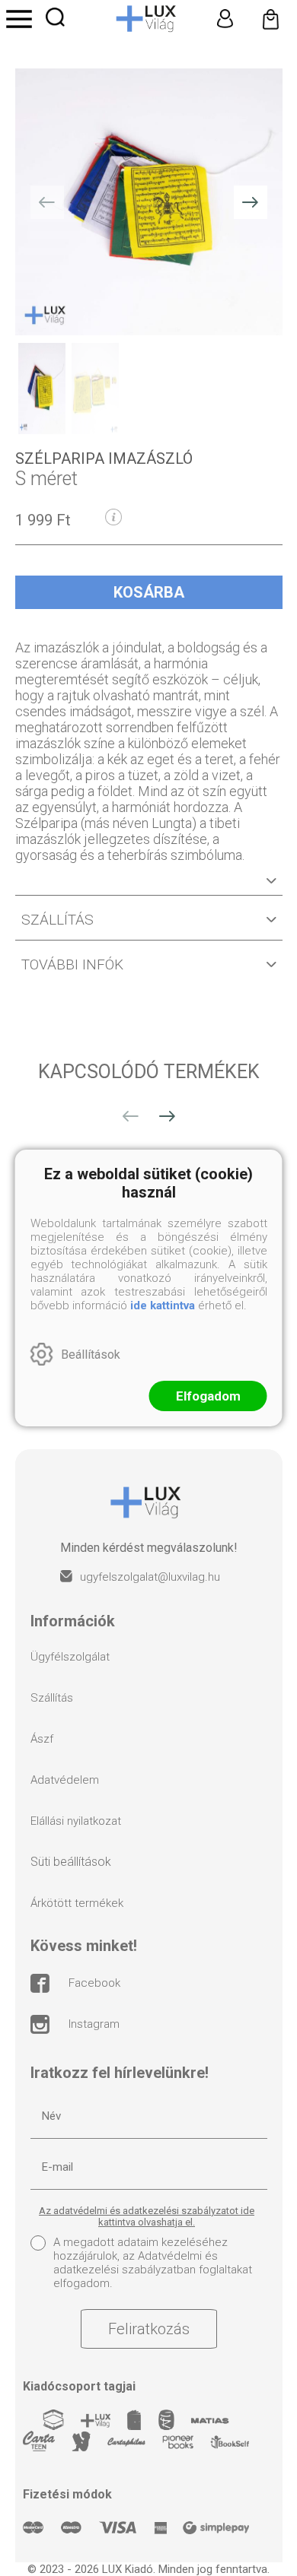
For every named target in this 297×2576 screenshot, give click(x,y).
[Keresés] (55, 17)
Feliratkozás (149, 2329)
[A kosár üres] (270, 19)
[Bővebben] (149, 887)
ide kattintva (163, 1305)
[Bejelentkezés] (225, 19)
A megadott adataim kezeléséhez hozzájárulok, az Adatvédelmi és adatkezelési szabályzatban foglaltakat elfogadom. (153, 2263)
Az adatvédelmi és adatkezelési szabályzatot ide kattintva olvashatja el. (147, 2216)
